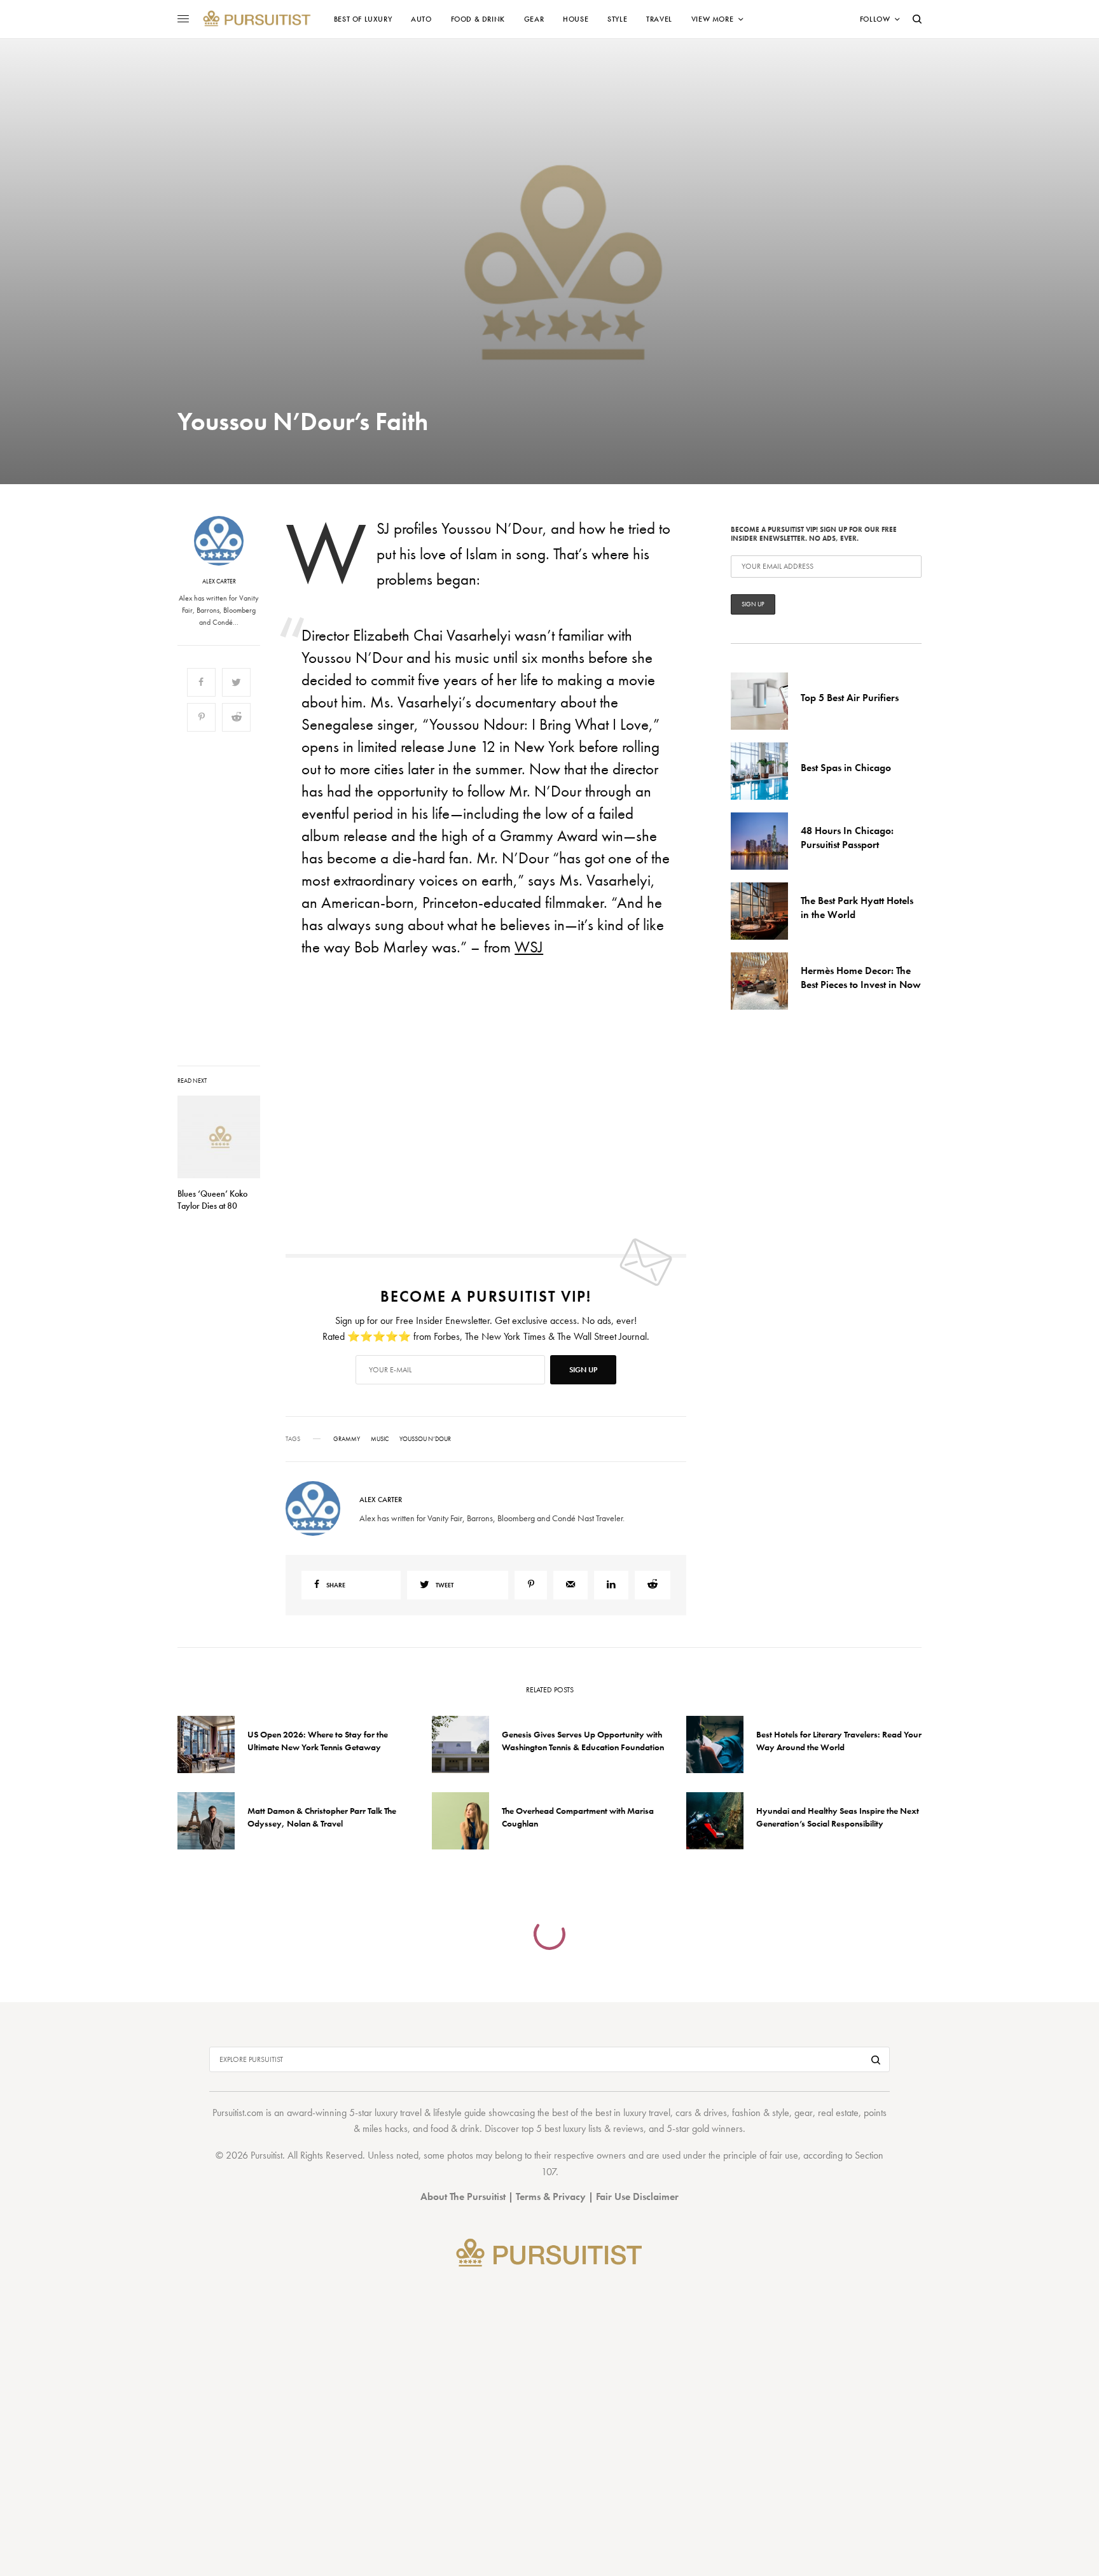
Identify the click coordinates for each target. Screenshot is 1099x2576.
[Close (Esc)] (778, 1162)
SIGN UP (674, 1356)
